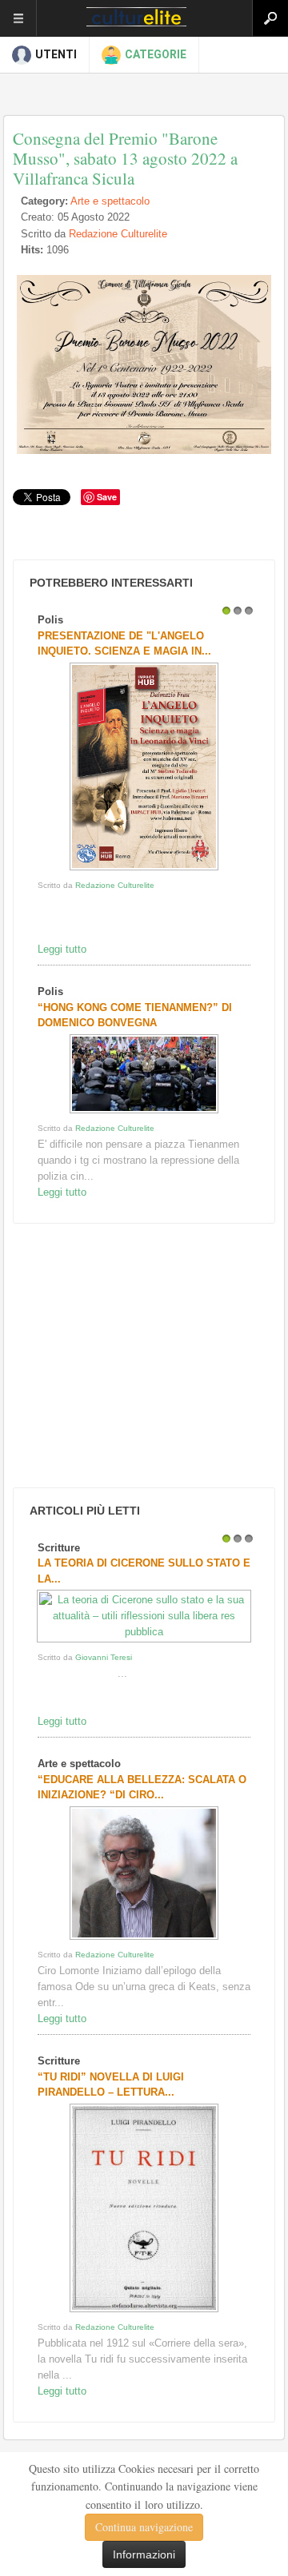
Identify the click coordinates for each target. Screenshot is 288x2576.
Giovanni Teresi (104, 1657)
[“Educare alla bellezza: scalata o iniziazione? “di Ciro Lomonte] (144, 1939)
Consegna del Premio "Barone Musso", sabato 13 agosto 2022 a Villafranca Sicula (125, 158)
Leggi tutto (62, 949)
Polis (50, 620)
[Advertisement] (129, 1356)
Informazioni (144, 2554)
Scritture (59, 1548)
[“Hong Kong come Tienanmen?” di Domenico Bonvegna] (144, 1113)
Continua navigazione (144, 2527)
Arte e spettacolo (110, 201)
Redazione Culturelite (118, 234)
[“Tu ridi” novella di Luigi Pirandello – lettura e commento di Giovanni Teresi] (144, 2312)
